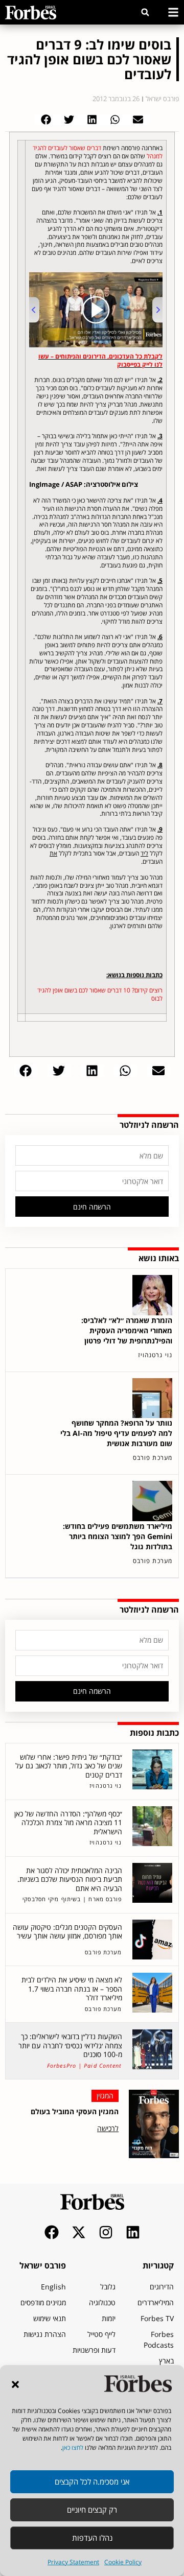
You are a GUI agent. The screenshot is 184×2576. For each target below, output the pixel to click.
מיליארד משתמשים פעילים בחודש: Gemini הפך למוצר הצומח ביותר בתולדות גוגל (118, 1536)
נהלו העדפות (92, 2538)
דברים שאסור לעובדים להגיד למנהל (98, 152)
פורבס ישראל (43, 2265)
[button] (15, 2384)
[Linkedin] (133, 2232)
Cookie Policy (123, 2562)
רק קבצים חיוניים (92, 2510)
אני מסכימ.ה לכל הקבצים (92, 2482)
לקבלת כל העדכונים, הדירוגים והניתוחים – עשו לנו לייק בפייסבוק (100, 360)
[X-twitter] (79, 2232)
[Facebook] (52, 2232)
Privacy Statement (73, 2562)
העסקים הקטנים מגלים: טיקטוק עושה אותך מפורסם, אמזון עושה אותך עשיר (67, 1932)
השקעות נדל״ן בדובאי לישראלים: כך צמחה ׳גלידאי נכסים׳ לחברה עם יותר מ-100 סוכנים (70, 2045)
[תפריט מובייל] (173, 12)
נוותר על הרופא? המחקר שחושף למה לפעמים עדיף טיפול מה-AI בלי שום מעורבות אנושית (116, 1433)
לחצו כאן (73, 2448)
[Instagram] (106, 2232)
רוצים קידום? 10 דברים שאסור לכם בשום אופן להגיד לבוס (100, 994)
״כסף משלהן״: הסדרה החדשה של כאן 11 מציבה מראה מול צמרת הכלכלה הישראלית (68, 1823)
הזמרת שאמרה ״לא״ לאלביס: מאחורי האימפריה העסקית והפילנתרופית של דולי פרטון (127, 1330)
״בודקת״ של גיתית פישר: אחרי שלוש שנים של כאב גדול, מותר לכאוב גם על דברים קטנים (69, 1766)
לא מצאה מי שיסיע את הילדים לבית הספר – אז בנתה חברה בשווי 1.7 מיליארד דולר (72, 1989)
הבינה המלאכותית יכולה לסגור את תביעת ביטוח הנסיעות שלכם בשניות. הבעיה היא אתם (70, 1879)
